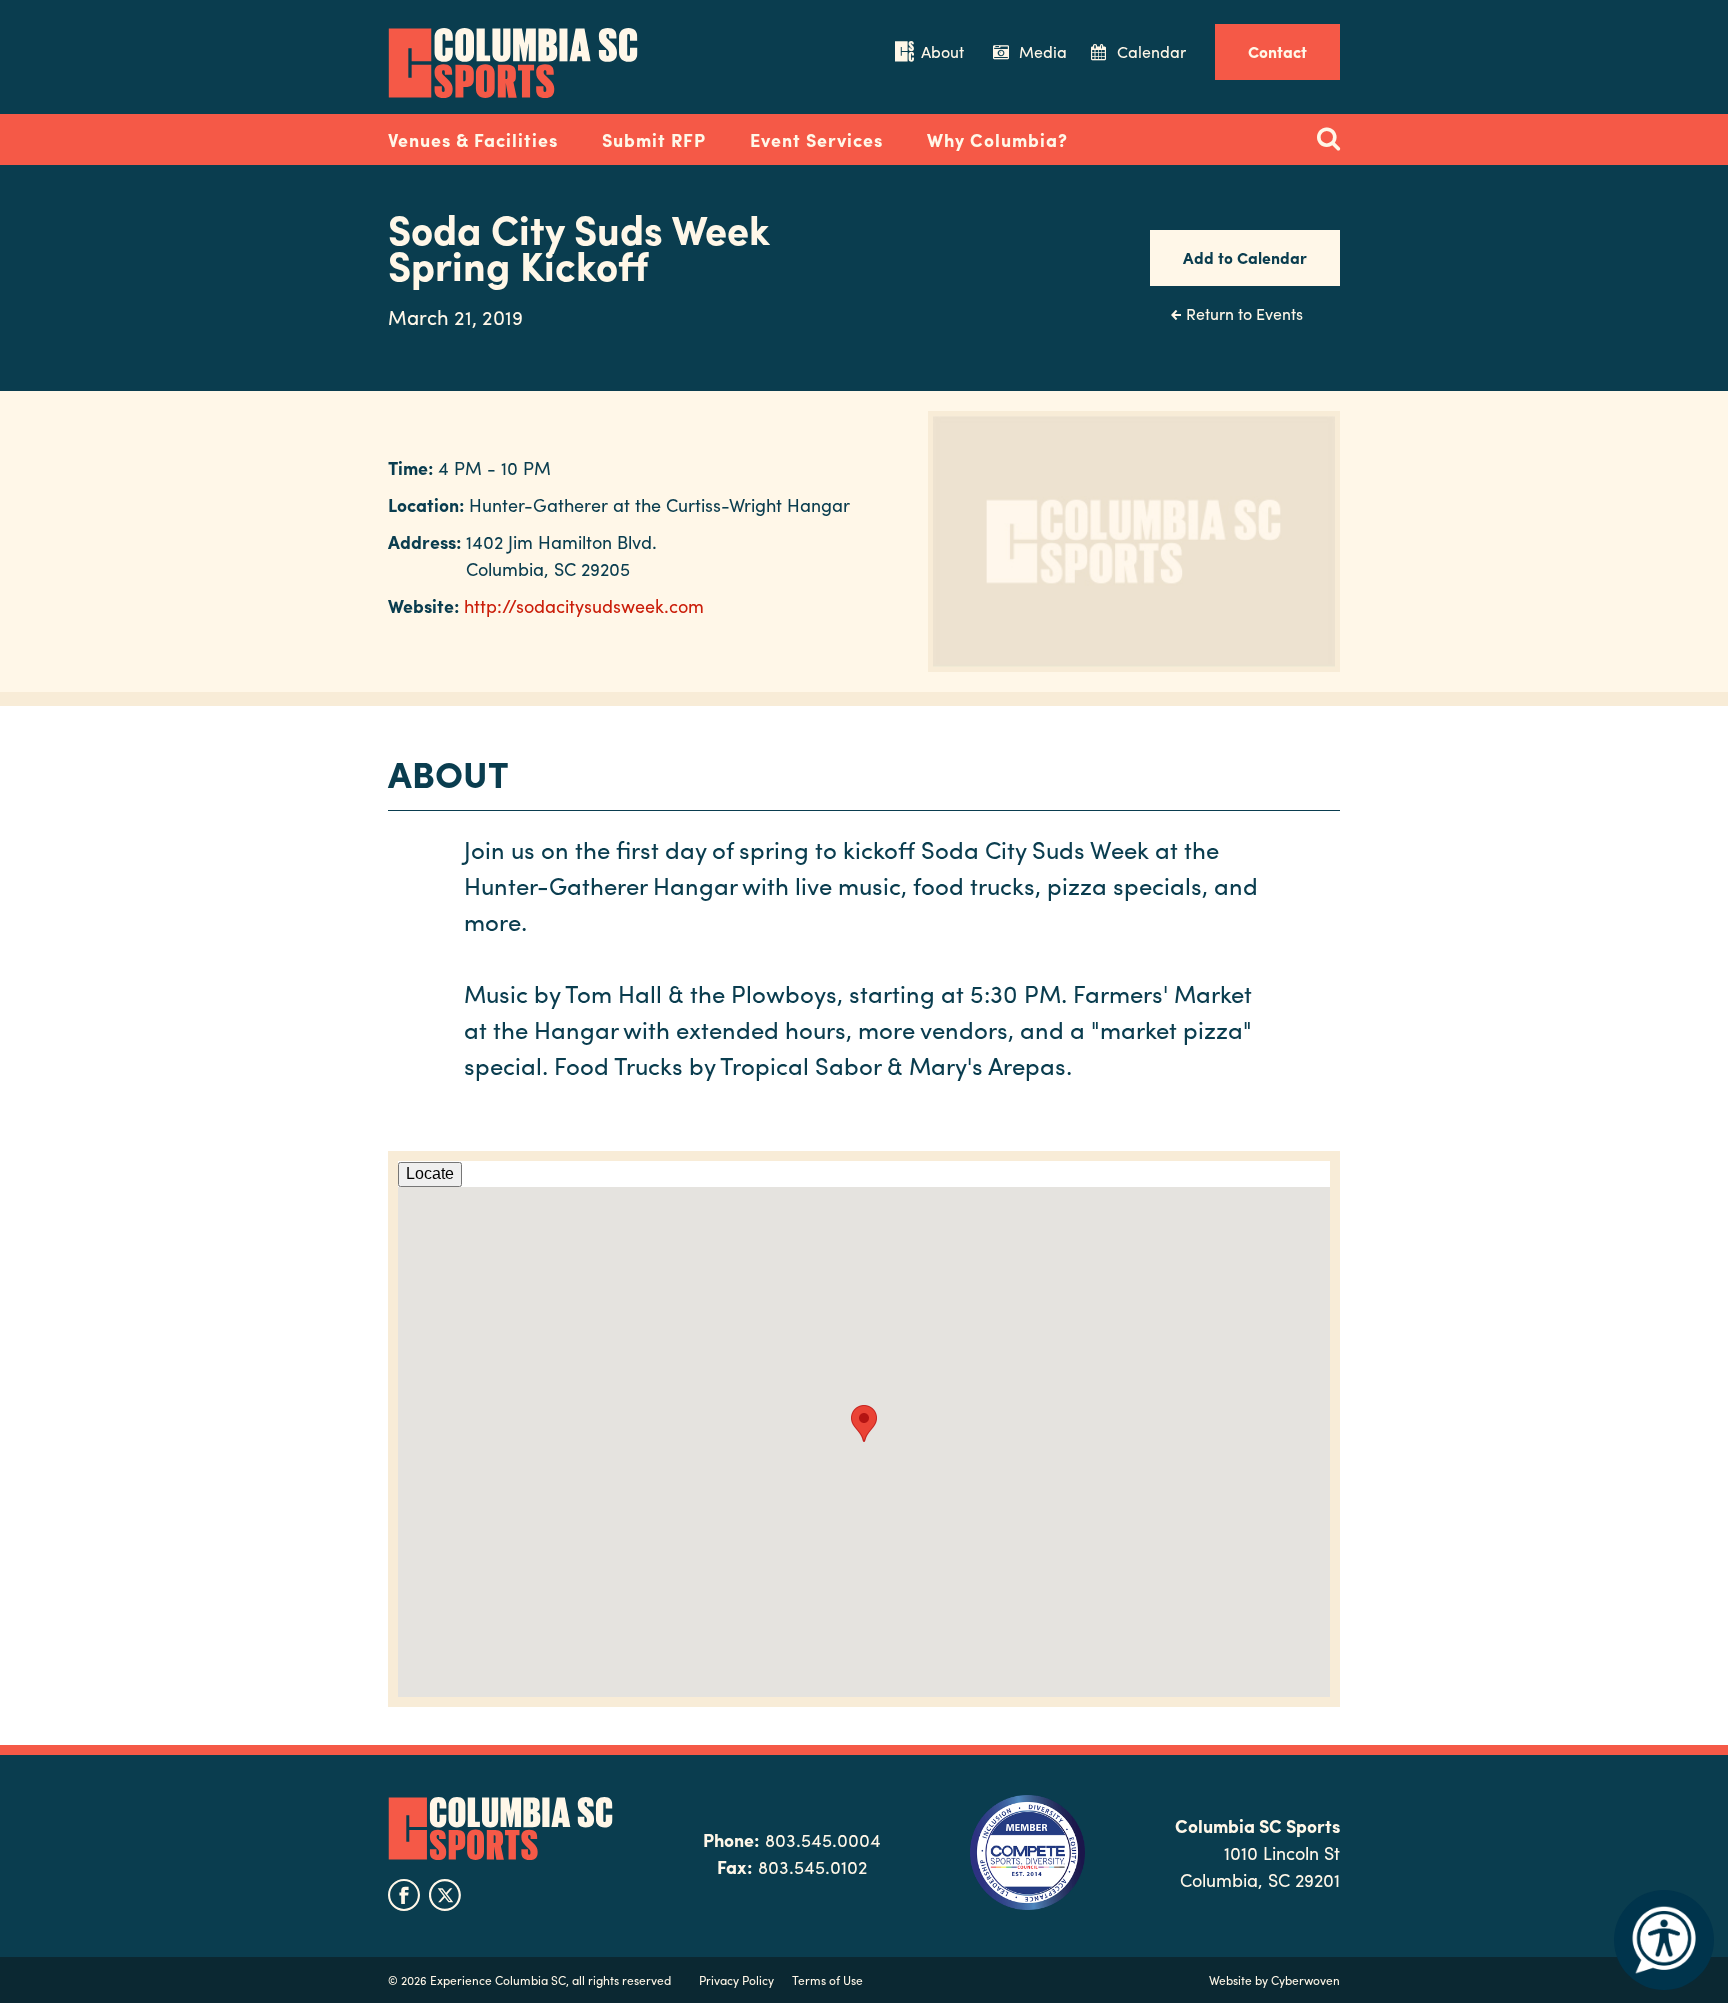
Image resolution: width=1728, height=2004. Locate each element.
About (942, 51)
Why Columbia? (997, 139)
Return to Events (1244, 313)
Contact (1277, 51)
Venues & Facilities (473, 139)
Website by (1274, 1980)
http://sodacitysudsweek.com (584, 605)
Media (1043, 51)
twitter (445, 1895)
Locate (430, 1173)
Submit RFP (654, 139)
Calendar (1151, 51)
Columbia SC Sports (500, 1829)
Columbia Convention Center (513, 63)
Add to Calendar (1245, 257)
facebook (404, 1895)
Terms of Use (827, 1980)
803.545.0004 (823, 1839)
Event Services (816, 139)
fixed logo (323, 134)
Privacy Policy (736, 1980)
